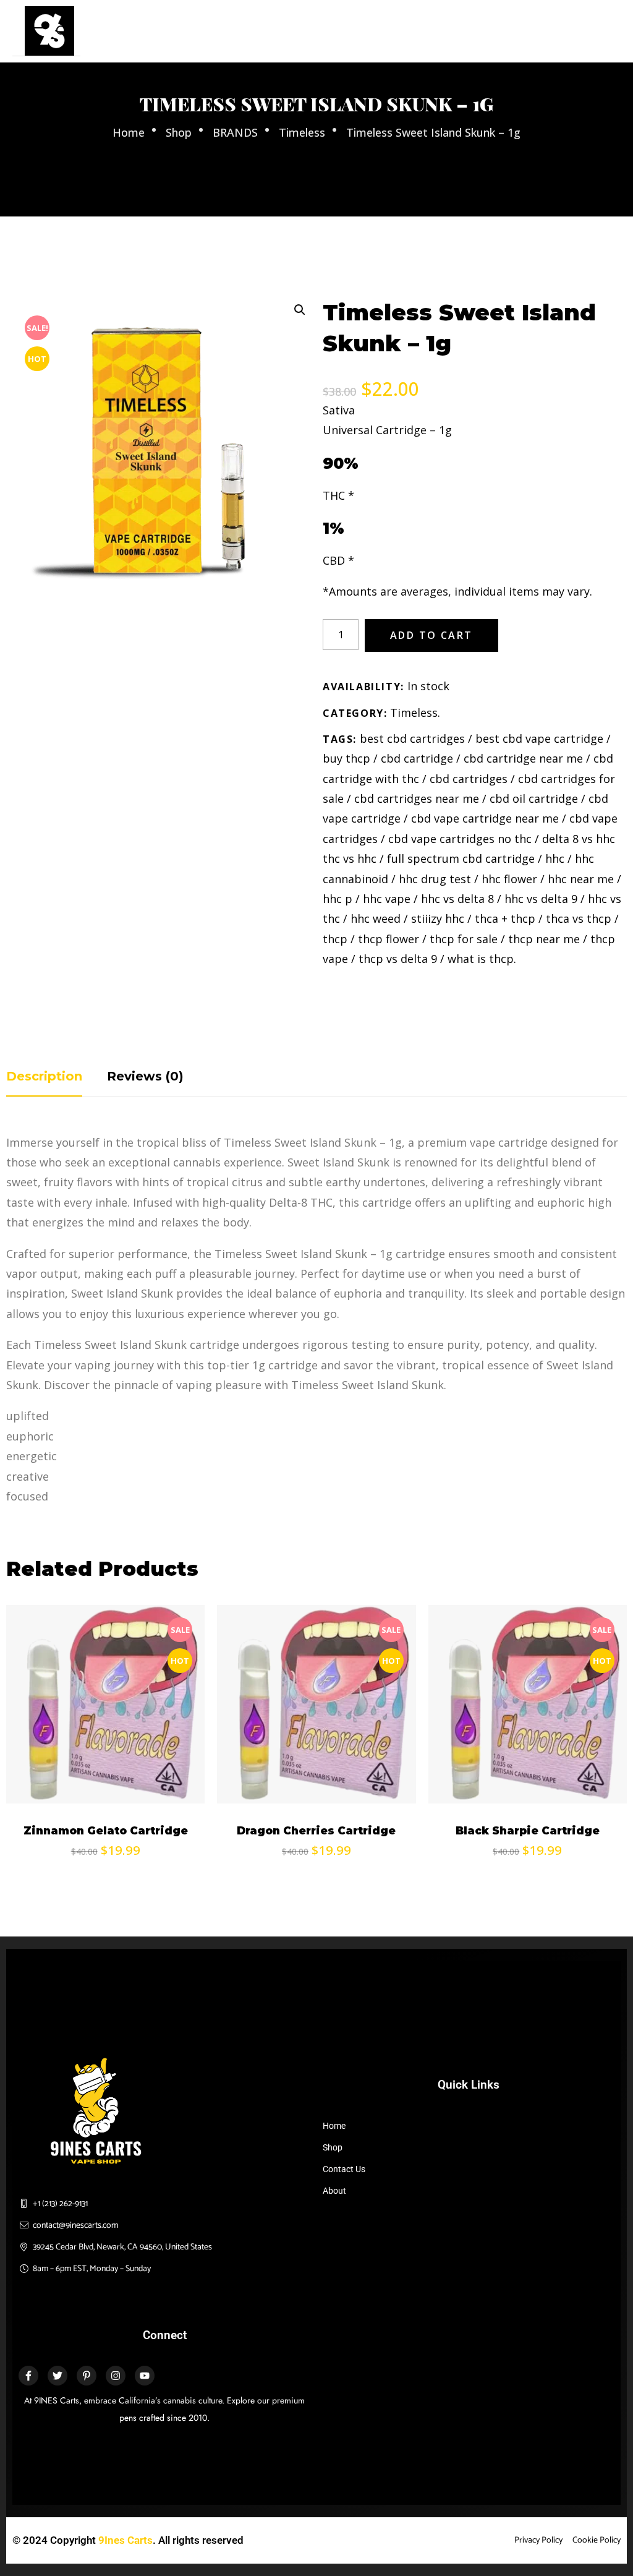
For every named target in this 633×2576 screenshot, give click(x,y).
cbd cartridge (417, 758)
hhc (555, 858)
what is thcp (481, 959)
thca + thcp (505, 918)
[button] (299, 309)
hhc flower (509, 879)
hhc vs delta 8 (457, 899)
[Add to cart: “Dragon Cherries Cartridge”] (245, 1729)
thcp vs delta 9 (398, 959)
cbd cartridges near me (417, 798)
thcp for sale (464, 939)
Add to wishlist (34, 1791)
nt (158, 1182)
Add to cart (431, 635)
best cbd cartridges (412, 738)
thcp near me (544, 939)
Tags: (340, 739)
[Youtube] (145, 2376)
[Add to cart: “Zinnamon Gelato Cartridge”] (34, 1729)
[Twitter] (57, 2376)
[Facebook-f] (28, 2376)
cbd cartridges (469, 779)
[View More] (34, 1760)
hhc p (338, 899)
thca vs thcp (579, 918)
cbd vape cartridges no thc (460, 839)
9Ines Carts (125, 2540)
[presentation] (11, 1738)
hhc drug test (435, 879)
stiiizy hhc (438, 918)
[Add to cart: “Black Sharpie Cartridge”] (456, 1729)
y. (293, 1273)
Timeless (302, 132)
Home (129, 132)
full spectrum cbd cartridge (461, 858)
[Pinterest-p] (87, 2376)
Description (44, 1076)
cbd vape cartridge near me (485, 818)
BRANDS (235, 132)
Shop (179, 132)
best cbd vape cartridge (539, 738)
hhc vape (387, 899)
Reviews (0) (145, 1076)
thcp (335, 939)
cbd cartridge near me (523, 758)
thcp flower (389, 939)
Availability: (363, 687)
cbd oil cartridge (534, 798)
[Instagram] (116, 2376)
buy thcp (346, 758)
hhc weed (376, 918)
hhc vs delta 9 (541, 899)
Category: (355, 713)
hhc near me (581, 879)
